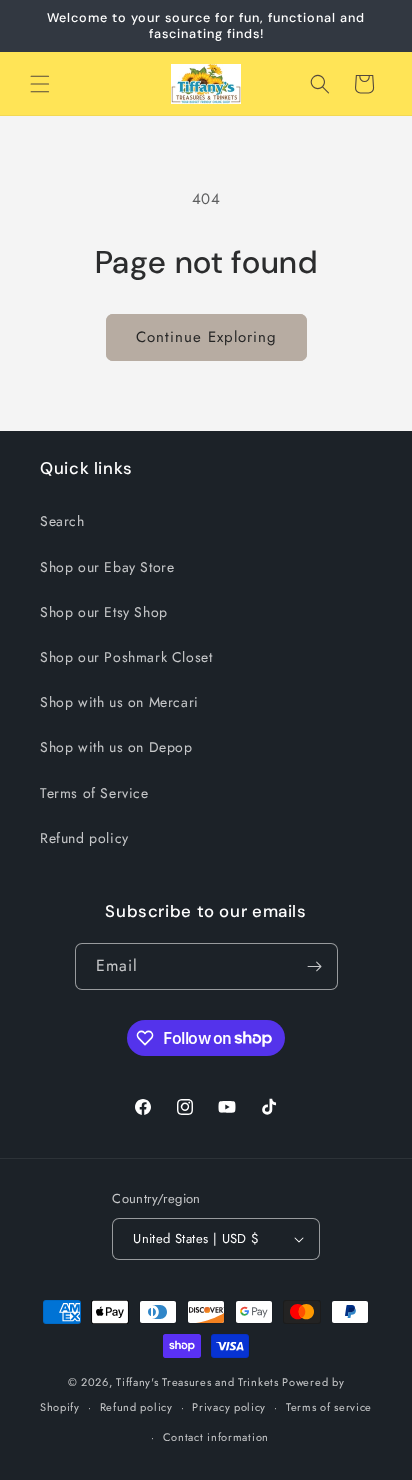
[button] (40, 84)
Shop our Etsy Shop (104, 612)
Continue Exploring (206, 337)
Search (62, 521)
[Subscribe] (315, 966)
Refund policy (84, 838)
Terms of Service (94, 793)
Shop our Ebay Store (107, 567)
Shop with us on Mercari (119, 702)
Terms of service (329, 1407)
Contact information (216, 1437)
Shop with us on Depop (116, 747)
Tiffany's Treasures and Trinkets (197, 1382)
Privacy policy (229, 1407)
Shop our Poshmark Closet (126, 657)
